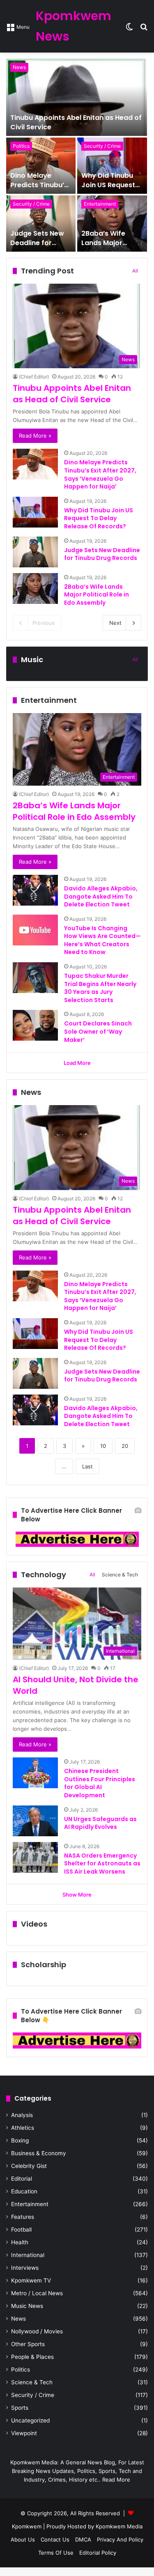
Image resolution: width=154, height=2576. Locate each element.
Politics (21, 146)
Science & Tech (120, 1575)
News (19, 67)
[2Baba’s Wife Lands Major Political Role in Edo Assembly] (112, 224)
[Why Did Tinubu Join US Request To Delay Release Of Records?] (112, 166)
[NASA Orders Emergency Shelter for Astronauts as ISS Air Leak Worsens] (35, 1857)
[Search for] (144, 29)
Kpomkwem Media (119, 2526)
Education (24, 2191)
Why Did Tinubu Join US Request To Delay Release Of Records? (110, 189)
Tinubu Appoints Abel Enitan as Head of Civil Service (76, 122)
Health (20, 2242)
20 (125, 1446)
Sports (20, 2408)
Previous (44, 623)
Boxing (20, 2140)
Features (23, 2217)
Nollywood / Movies (37, 2331)
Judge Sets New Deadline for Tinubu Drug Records (37, 247)
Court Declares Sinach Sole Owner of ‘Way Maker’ (98, 1031)
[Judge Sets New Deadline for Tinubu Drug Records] (41, 224)
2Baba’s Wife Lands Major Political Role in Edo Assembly (106, 247)
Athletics (23, 2128)
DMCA (83, 2539)
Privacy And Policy (120, 2539)
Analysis (22, 2115)
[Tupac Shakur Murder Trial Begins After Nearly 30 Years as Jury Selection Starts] (35, 978)
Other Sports (28, 2344)
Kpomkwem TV (31, 2280)
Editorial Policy (98, 2553)
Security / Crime (102, 146)
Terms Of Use (56, 2553)
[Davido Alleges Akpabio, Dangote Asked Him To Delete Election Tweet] (35, 890)
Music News (27, 2306)
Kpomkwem (27, 2526)
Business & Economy (39, 2153)
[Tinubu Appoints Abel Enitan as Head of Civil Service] (77, 97)
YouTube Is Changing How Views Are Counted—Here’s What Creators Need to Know (102, 940)
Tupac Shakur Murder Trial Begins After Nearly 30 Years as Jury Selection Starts (100, 988)
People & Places (32, 2357)
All (135, 271)
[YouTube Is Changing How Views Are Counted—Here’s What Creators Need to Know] (35, 930)
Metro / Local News (37, 2293)
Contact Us (55, 2539)
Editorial (22, 2179)
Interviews (25, 2268)
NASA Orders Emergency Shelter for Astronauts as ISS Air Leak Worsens (102, 1864)
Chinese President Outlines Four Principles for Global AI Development (100, 1783)
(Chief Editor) (34, 377)
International (28, 2255)
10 (103, 1446)
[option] (77, 155)
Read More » (35, 436)
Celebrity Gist (29, 2166)
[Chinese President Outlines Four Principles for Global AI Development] (35, 1773)
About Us (23, 2539)
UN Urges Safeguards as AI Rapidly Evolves (100, 1823)
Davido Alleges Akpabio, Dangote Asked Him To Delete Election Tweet (101, 896)
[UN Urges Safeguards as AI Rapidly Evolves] (35, 1821)
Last (87, 1466)
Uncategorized (30, 2420)
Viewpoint (24, 2433)
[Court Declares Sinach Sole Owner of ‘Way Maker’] (35, 1025)
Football (21, 2230)
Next (115, 623)
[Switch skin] (129, 29)
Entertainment (100, 204)
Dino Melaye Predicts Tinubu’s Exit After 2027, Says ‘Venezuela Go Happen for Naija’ (100, 474)
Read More (116, 2480)
